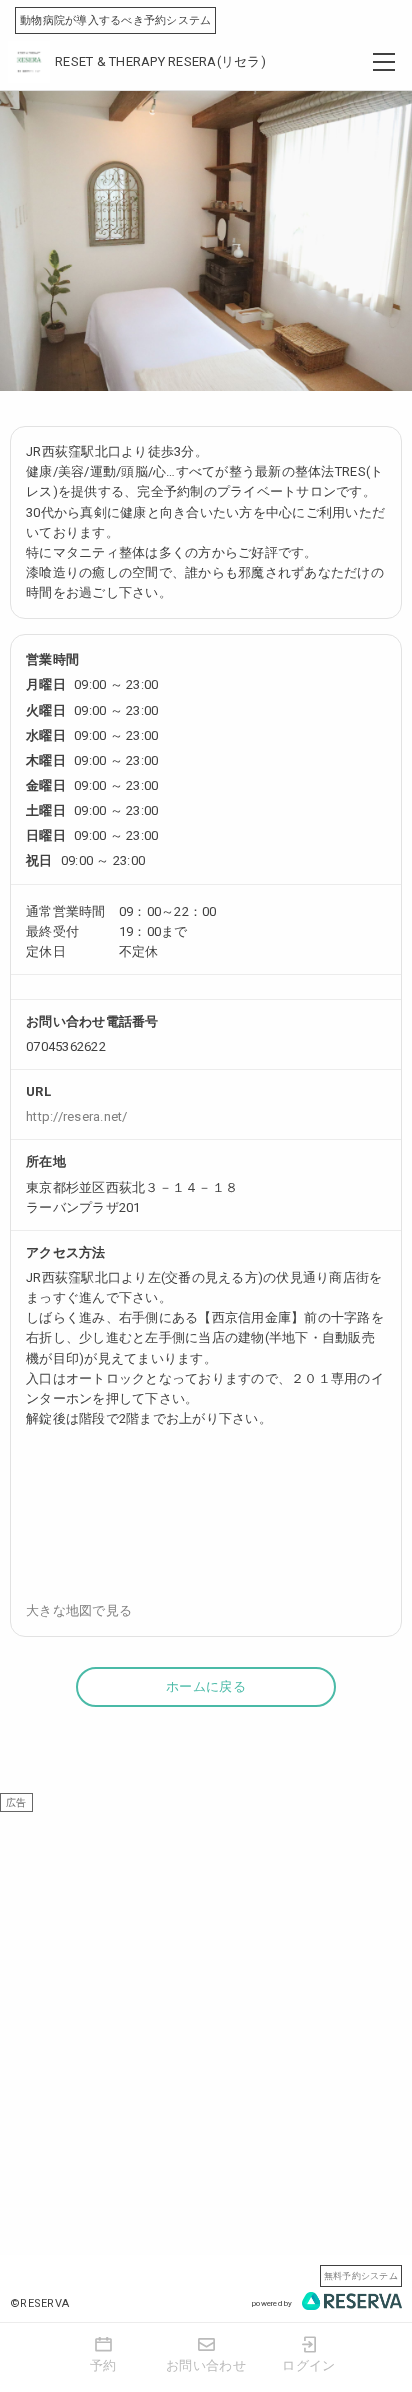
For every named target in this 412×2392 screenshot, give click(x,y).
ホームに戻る (206, 1686)
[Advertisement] (206, 2018)
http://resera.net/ (77, 1116)
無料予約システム (361, 2275)
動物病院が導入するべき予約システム (115, 20)
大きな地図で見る (79, 1610)
